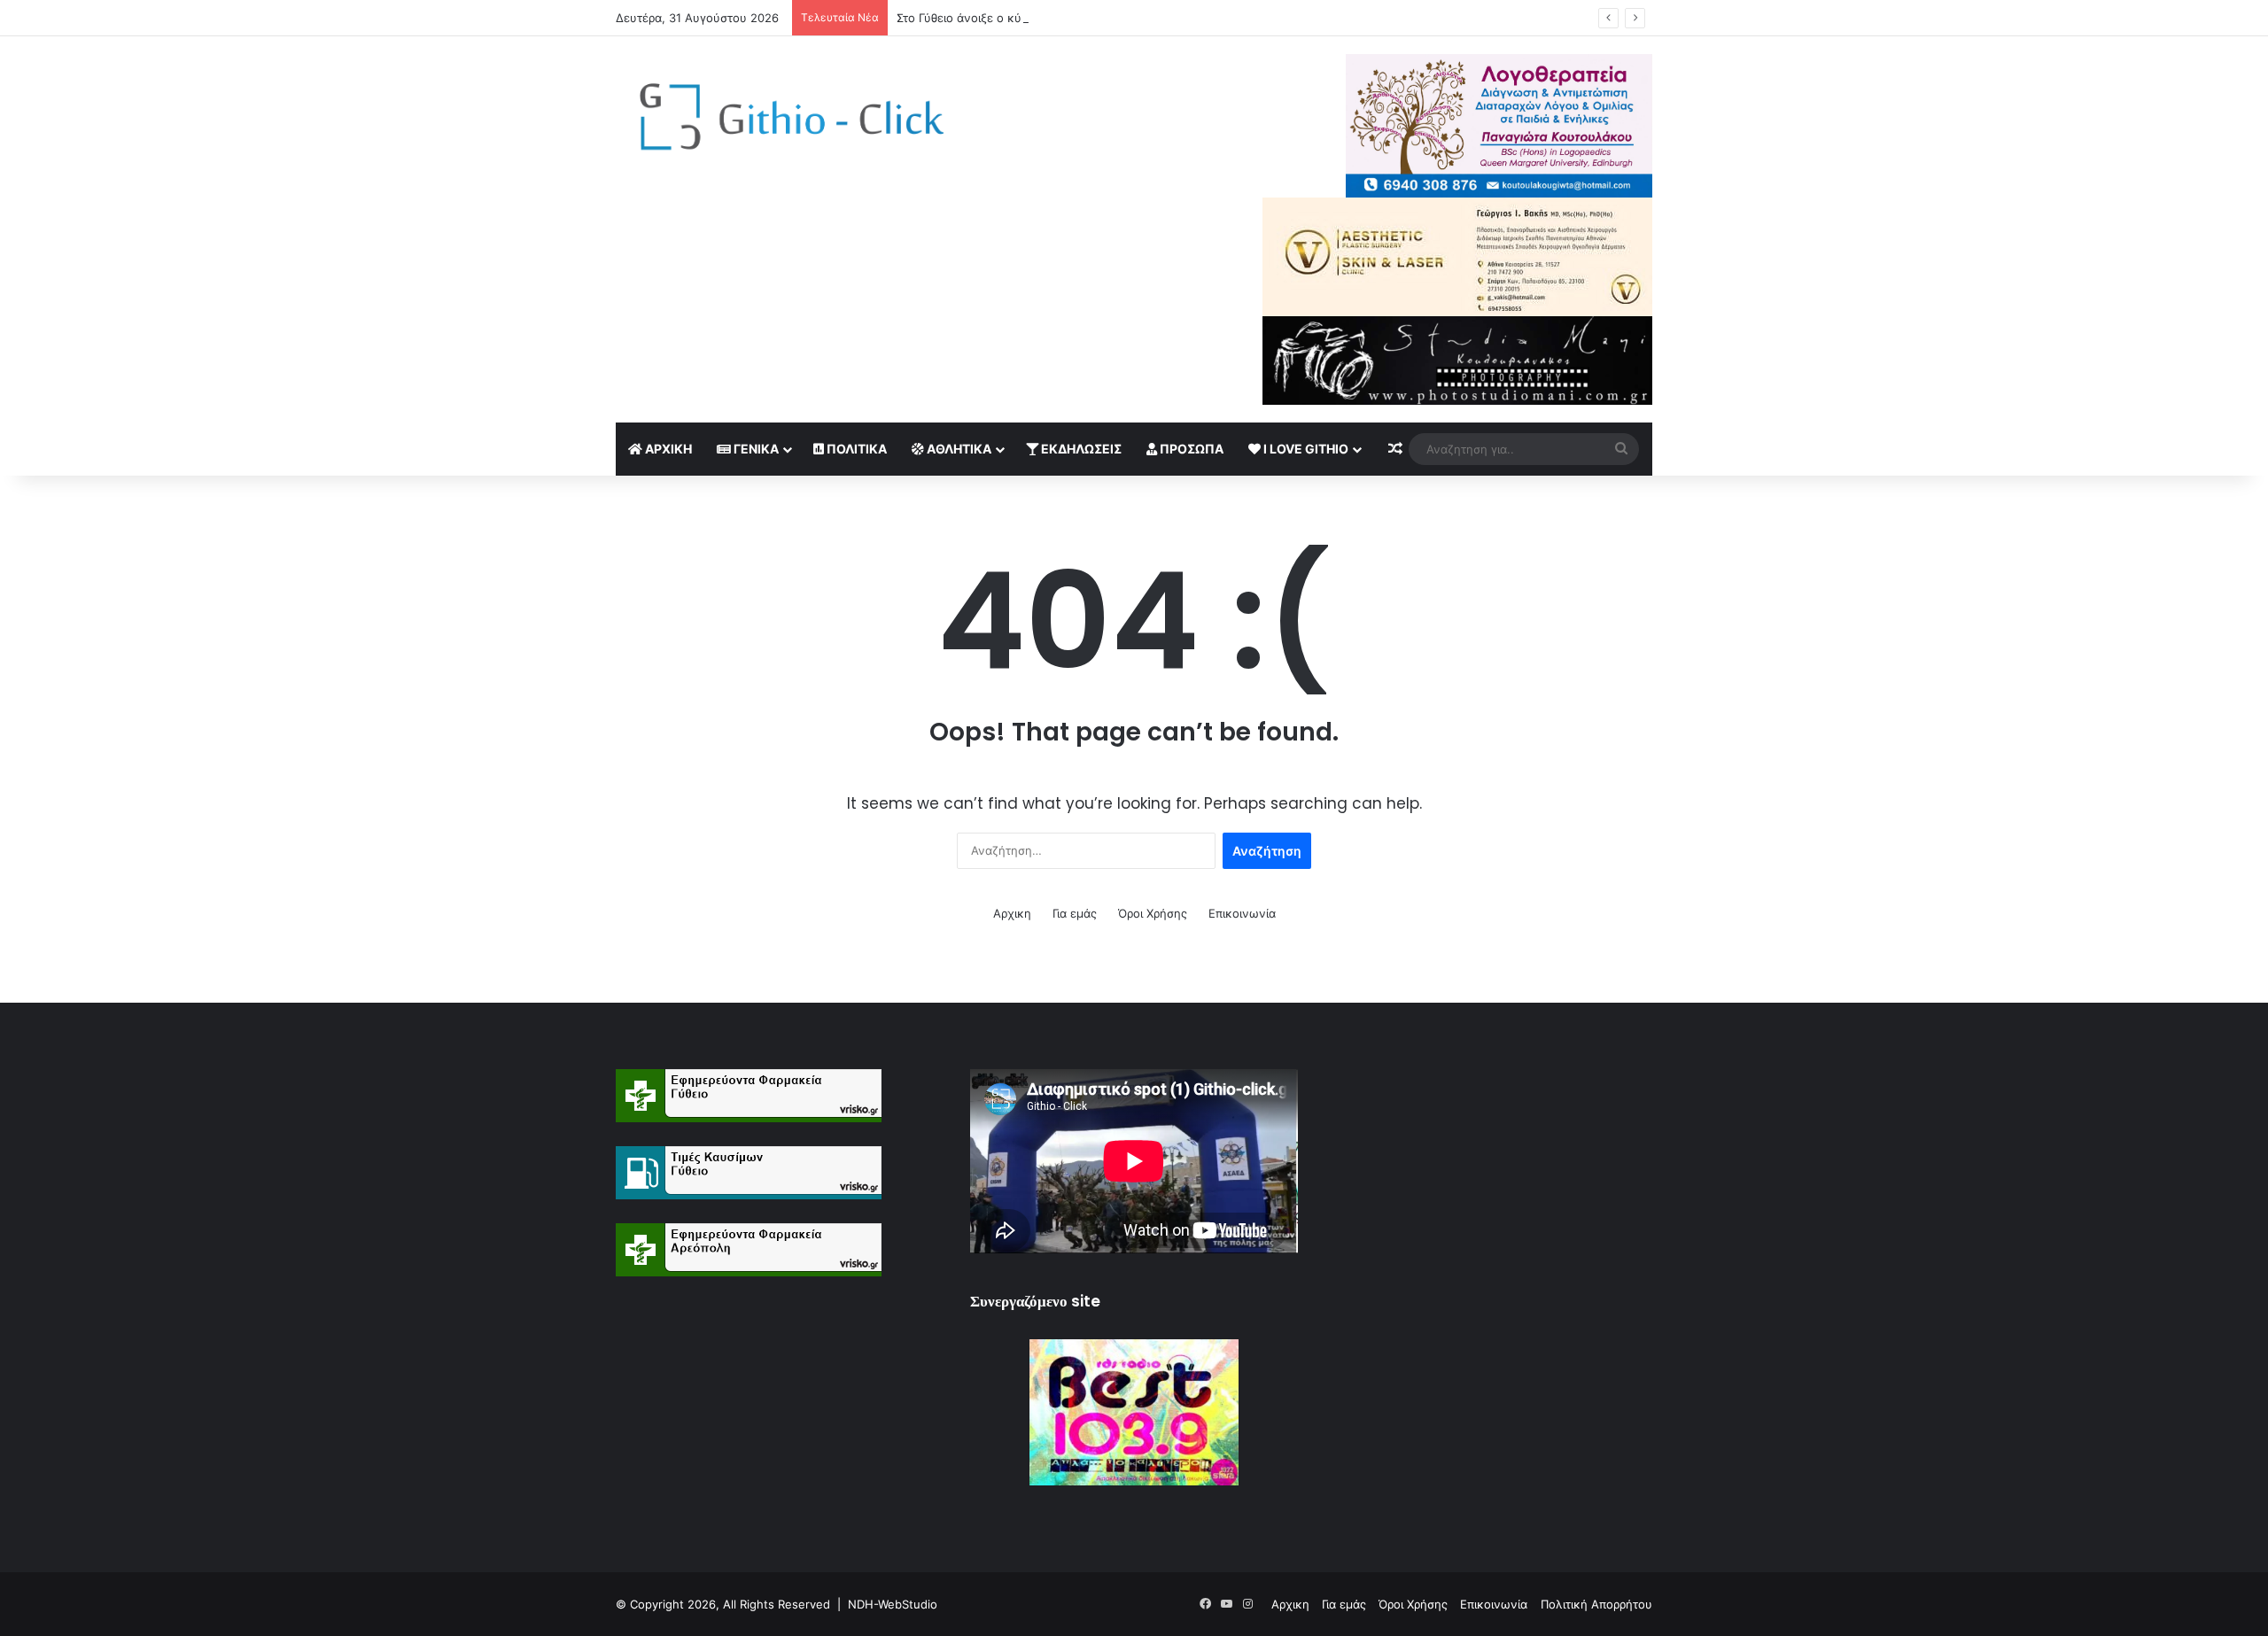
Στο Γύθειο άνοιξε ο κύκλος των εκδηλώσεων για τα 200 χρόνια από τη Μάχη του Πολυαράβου (1161, 18)
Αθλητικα (958, 449)
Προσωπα (1190, 449)
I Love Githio (1305, 449)
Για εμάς (1075, 913)
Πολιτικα (855, 449)
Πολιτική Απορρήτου (1596, 1604)
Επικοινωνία (1242, 913)
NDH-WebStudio (893, 1604)
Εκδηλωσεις (1080, 449)
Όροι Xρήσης (1153, 913)
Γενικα (755, 449)
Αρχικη (667, 449)
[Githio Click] (780, 122)
